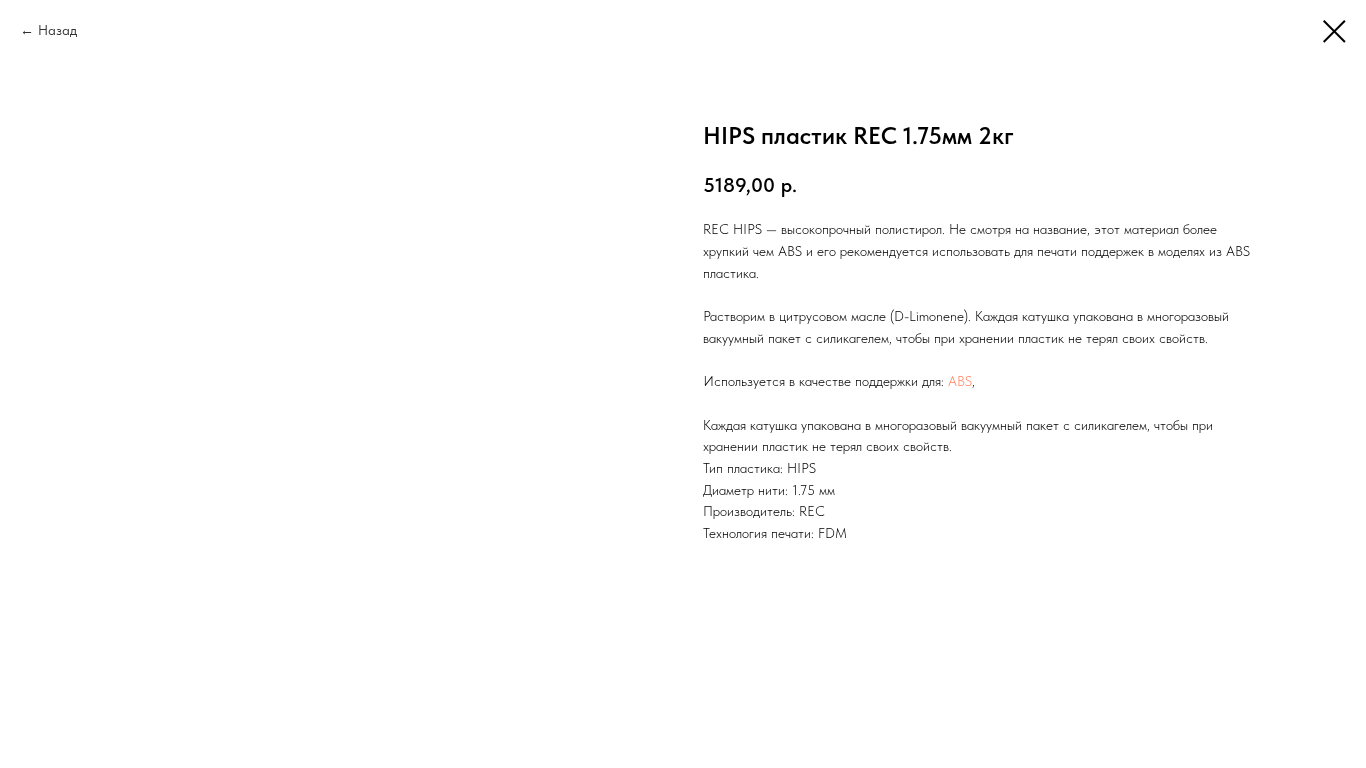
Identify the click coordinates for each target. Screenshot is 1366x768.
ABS (960, 381)
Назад (57, 30)
